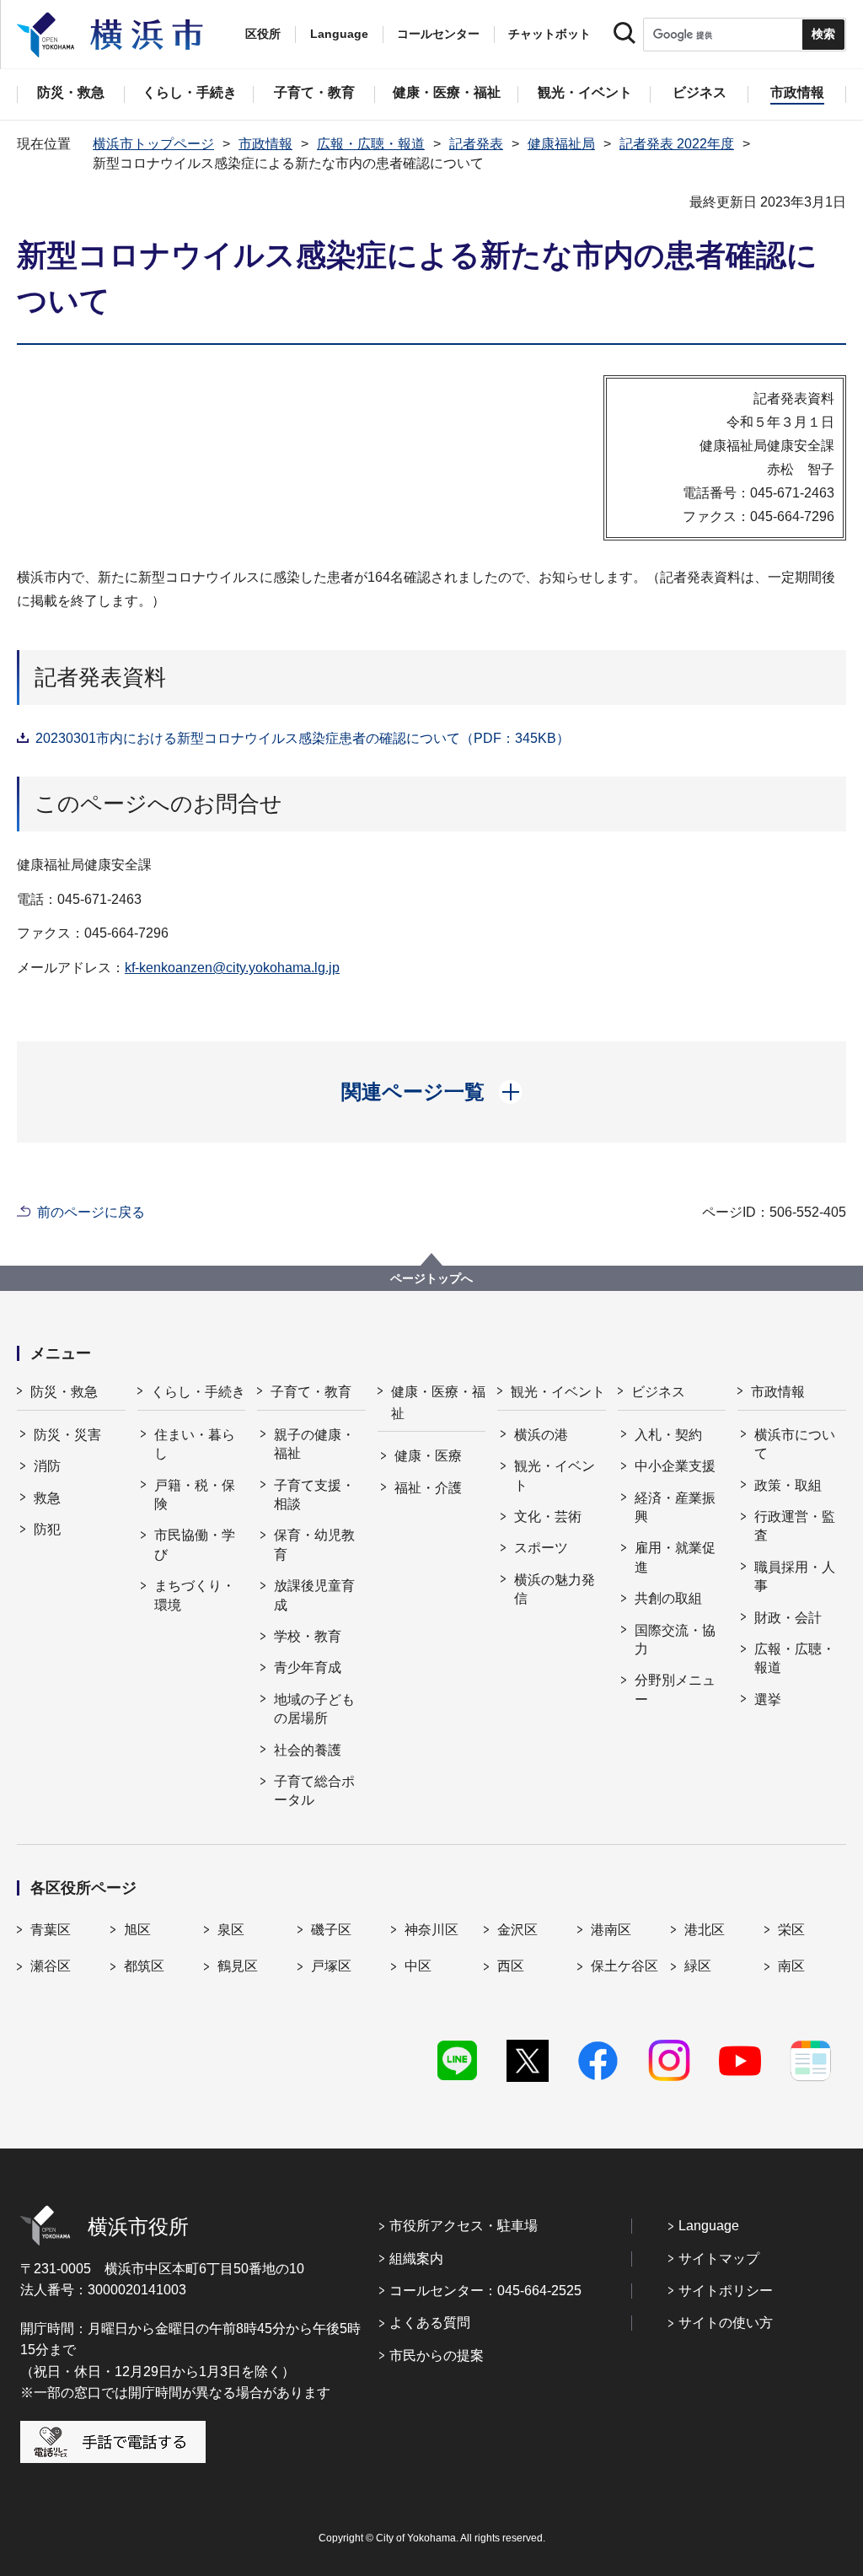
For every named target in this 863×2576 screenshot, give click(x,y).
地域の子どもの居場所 (314, 1709)
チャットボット (549, 34)
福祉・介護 (428, 1488)
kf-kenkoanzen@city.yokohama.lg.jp (232, 968)
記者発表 (476, 144)
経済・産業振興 (675, 1507)
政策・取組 (788, 1485)
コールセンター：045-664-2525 (485, 2291)
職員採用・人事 (795, 1576)
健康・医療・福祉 (438, 1403)
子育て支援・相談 (314, 1495)
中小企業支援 (675, 1466)
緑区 (698, 1966)
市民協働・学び (195, 1544)
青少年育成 (308, 1667)
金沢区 (517, 1930)
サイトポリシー (726, 2291)
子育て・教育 (311, 1392)
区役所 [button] (263, 34)
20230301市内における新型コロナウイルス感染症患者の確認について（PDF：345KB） (303, 738)
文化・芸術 (548, 1517)
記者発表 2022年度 (677, 144)
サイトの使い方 (726, 2323)
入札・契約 (668, 1435)
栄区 (791, 1930)
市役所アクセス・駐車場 (464, 2226)
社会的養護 (308, 1750)
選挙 (768, 1699)
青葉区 (51, 1930)
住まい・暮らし (195, 1444)
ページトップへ (431, 1278)
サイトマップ (719, 2259)
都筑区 (144, 1966)
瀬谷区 (51, 1966)
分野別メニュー (675, 1689)
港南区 (611, 1930)
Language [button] (339, 34)
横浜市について (795, 1444)
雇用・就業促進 (675, 1557)
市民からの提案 (437, 2356)
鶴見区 (238, 1966)
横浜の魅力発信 (555, 1589)
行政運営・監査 (795, 1526)
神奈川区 (431, 1930)
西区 (511, 1966)
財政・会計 (788, 1618)
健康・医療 (428, 1456)
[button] (432, 1092)
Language (709, 2226)
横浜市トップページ (153, 144)
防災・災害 (67, 1435)
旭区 (137, 1930)
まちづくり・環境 (195, 1595)
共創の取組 (668, 1598)
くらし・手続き (198, 1392)
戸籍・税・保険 (195, 1495)
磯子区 (331, 1930)
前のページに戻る (91, 1212)
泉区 (231, 1930)
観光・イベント (558, 1392)
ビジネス (658, 1392)
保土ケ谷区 (624, 1966)
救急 (47, 1498)
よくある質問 (430, 2323)
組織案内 (416, 2259)
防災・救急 (64, 1392)
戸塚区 (331, 1966)
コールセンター (438, 34)
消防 (47, 1466)
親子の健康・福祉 (314, 1444)
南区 (791, 1966)
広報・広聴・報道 (371, 144)
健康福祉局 (561, 144)
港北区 (705, 1930)
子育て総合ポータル (314, 1791)
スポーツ (541, 1548)
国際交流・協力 (675, 1640)
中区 (418, 1966)
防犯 (47, 1529)
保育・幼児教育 (314, 1544)
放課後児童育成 (314, 1595)
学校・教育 (308, 1636)
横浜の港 (541, 1435)
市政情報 (265, 144)
